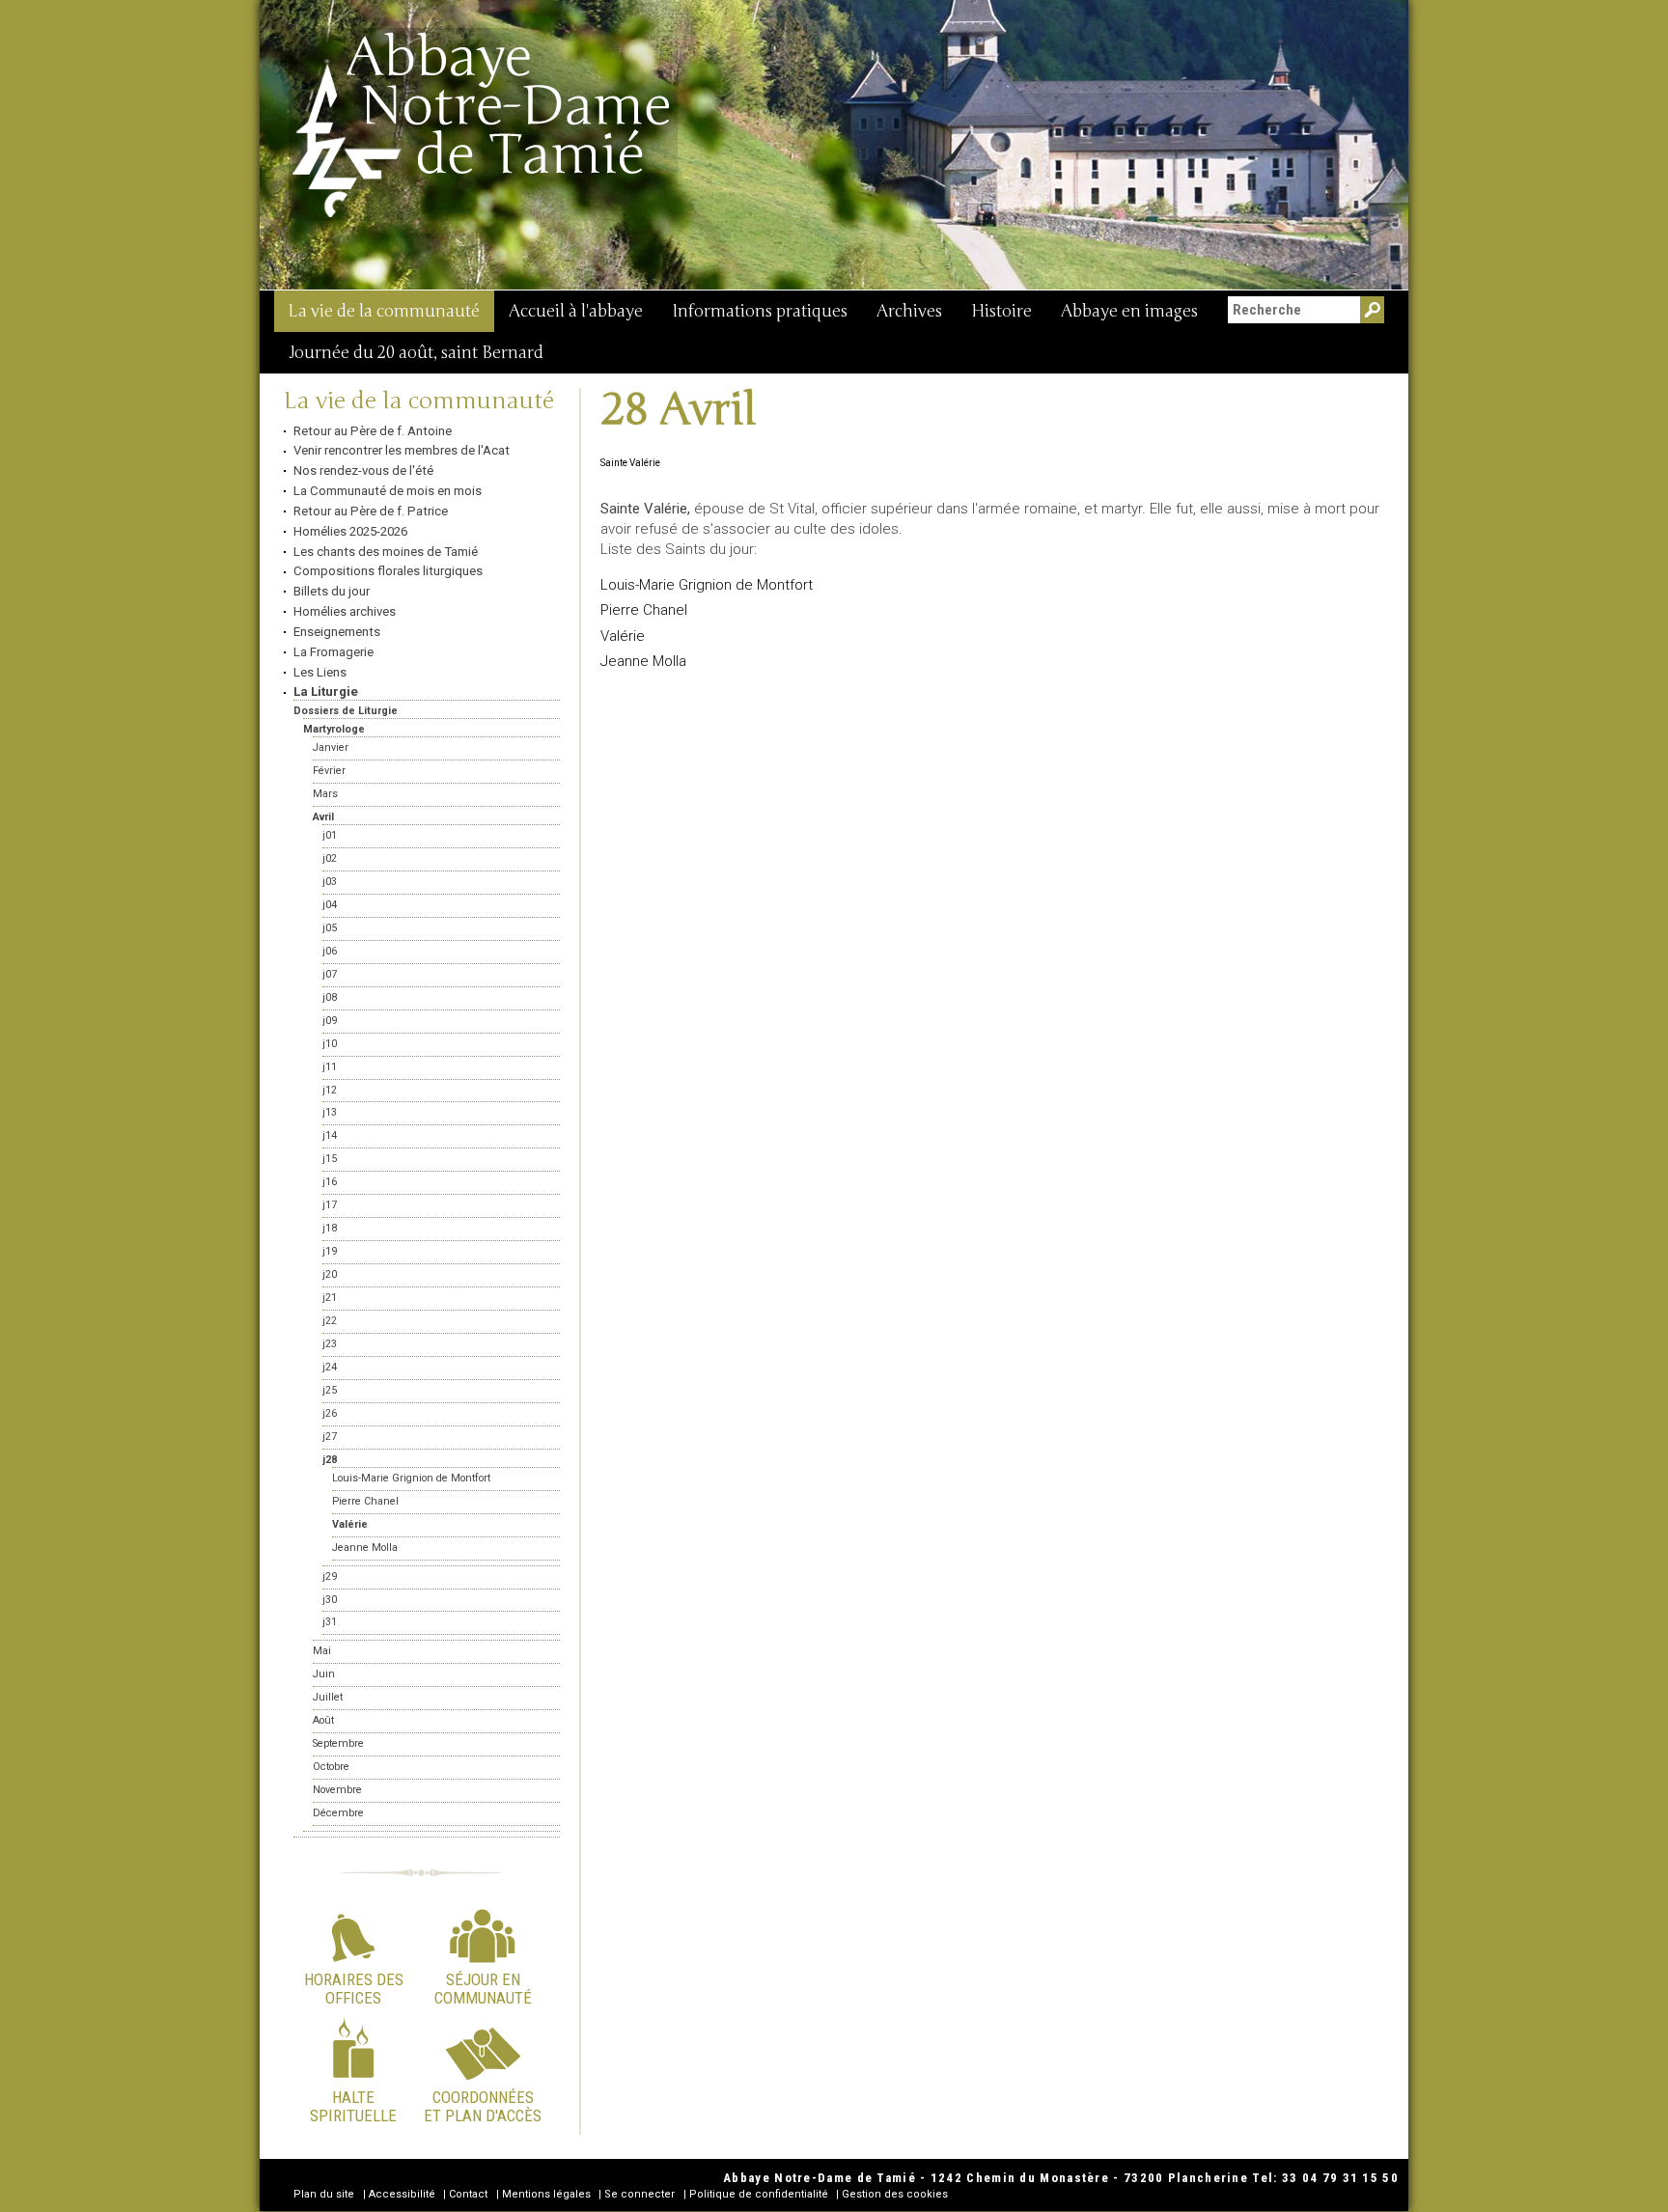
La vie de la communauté (384, 311)
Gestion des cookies (895, 2194)
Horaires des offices (354, 1988)
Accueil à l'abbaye (576, 311)
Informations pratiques (760, 311)
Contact (468, 2194)
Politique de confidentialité (759, 2194)
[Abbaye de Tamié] (483, 124)
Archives (909, 311)
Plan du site (324, 2194)
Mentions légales (546, 2194)
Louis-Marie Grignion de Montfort (707, 585)
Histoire (1001, 311)
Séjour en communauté (483, 1988)
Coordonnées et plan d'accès (483, 2106)
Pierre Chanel (644, 610)
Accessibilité (402, 2194)
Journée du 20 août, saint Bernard (416, 353)
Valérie (623, 636)
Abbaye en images (1129, 311)
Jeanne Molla (643, 661)
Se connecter (639, 2194)
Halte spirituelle (353, 2106)
